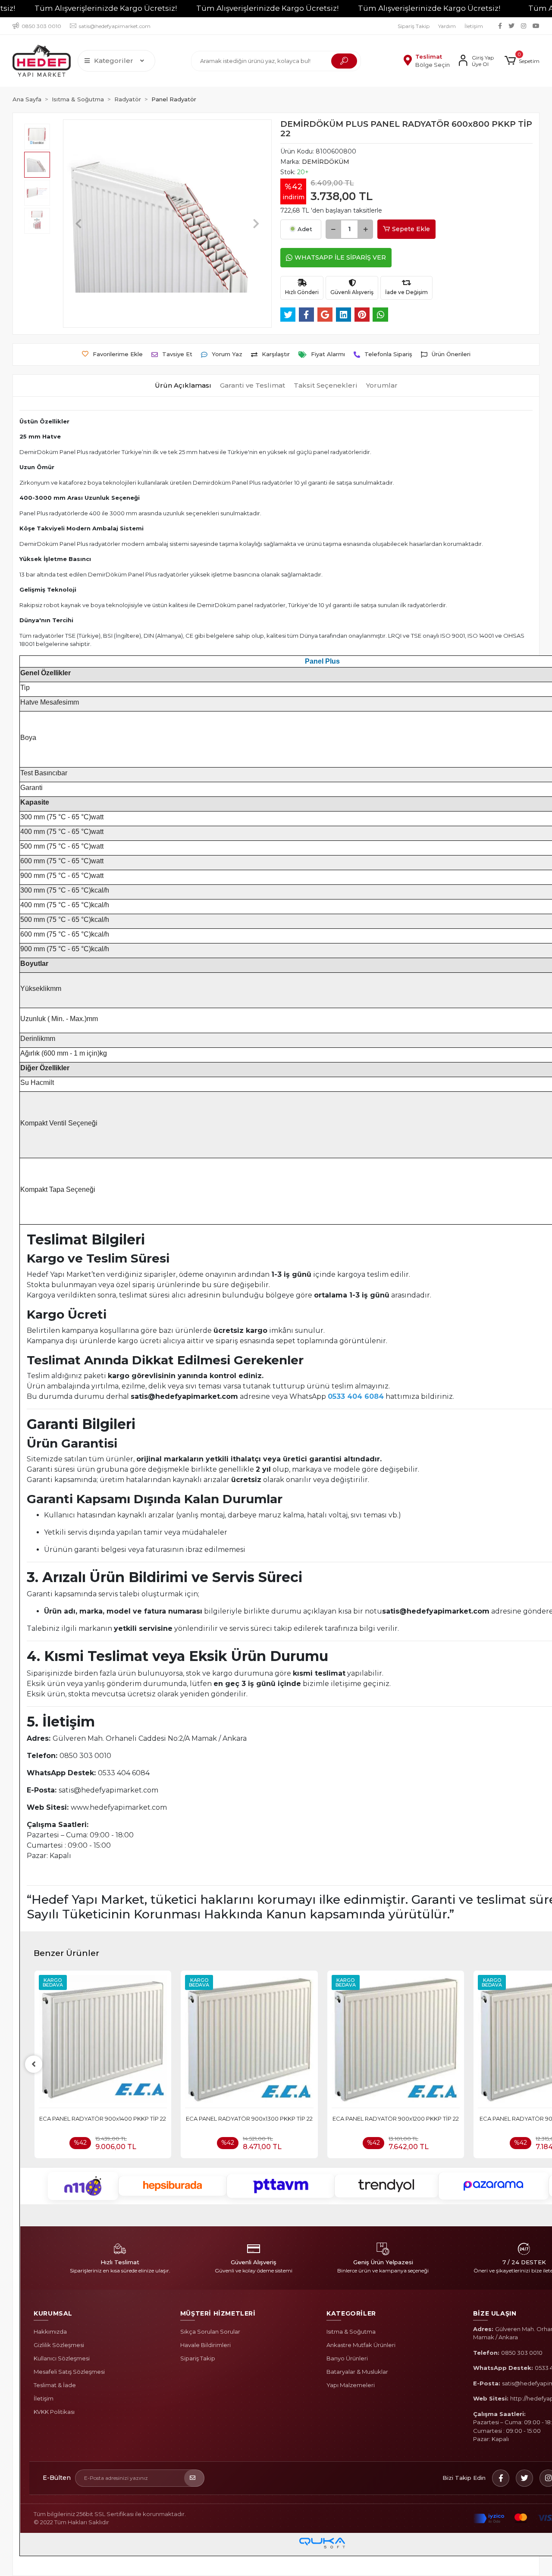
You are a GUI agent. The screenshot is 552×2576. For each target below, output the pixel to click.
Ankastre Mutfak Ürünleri (361, 2345)
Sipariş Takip (414, 26)
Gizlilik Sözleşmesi (59, 2345)
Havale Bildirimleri (205, 2345)
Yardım (447, 26)
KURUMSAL (53, 2313)
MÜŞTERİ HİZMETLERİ (218, 2313)
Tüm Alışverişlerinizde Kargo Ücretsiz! (106, 8)
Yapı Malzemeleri (351, 2385)
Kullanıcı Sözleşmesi (62, 2358)
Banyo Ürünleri (347, 2358)
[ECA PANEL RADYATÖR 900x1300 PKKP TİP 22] (249, 2042)
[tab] (183, 386)
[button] (522, 61)
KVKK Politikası (54, 2412)
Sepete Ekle (411, 229)
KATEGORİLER (351, 2313)
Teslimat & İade (55, 2385)
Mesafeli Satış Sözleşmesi (69, 2372)
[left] (34, 2064)
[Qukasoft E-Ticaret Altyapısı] (322, 2543)
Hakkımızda (50, 2332)
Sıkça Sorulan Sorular (210, 2332)
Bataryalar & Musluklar (357, 2372)
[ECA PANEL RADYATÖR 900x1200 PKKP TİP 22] (396, 2042)
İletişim (474, 26)
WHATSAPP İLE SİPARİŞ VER (340, 257)
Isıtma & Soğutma (351, 2332)
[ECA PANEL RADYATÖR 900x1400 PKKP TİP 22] (103, 2042)
